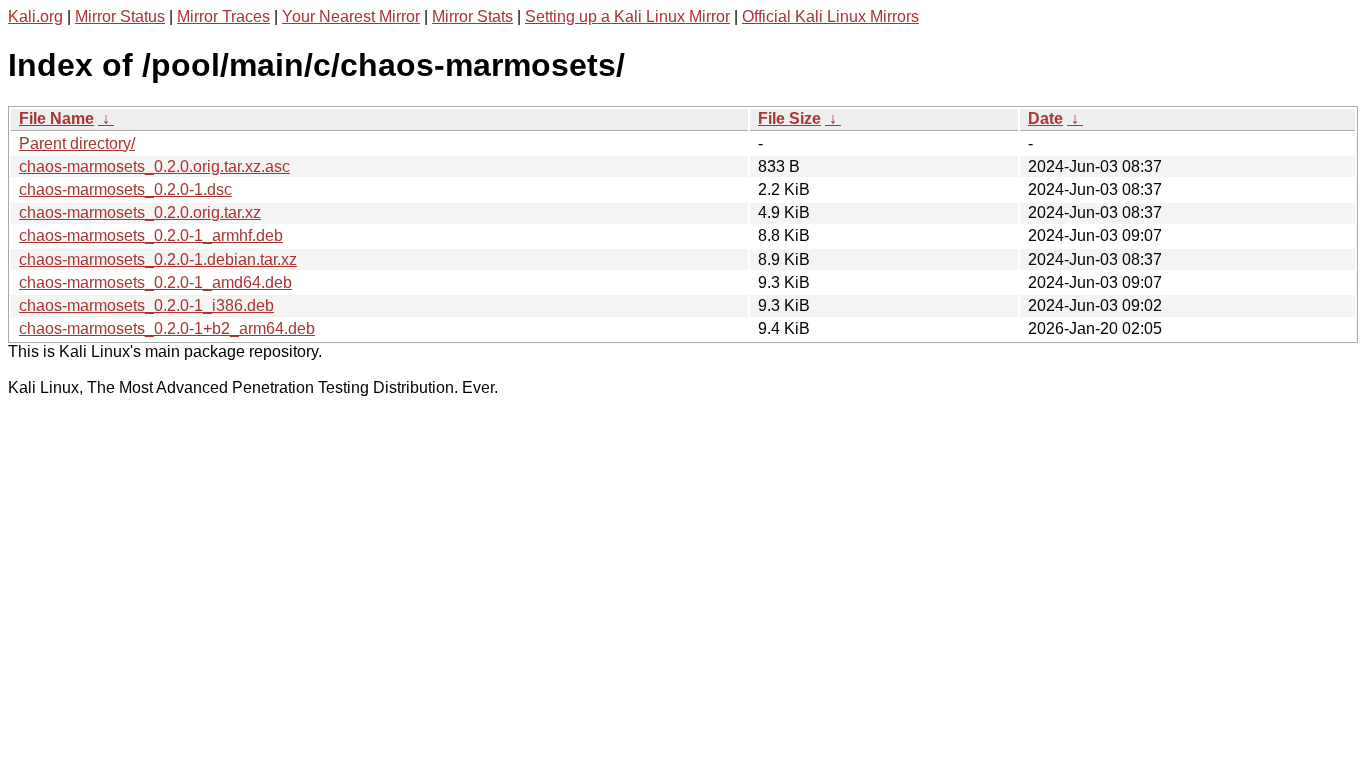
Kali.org (35, 16)
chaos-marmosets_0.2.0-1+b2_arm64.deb (167, 328)
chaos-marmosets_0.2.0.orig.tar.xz (140, 212)
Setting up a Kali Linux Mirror (627, 16)
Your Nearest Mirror (351, 16)
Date (1045, 118)
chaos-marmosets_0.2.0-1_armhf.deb (151, 235)
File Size (789, 118)
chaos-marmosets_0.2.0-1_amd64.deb (155, 282)
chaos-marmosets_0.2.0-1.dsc (125, 189)
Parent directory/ (77, 143)
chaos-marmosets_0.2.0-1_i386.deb (146, 305)
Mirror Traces (223, 16)
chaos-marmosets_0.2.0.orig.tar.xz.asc (154, 166)
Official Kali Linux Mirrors (830, 16)
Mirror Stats (472, 16)
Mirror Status (120, 16)
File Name (56, 118)
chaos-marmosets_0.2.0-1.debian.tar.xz (158, 259)
